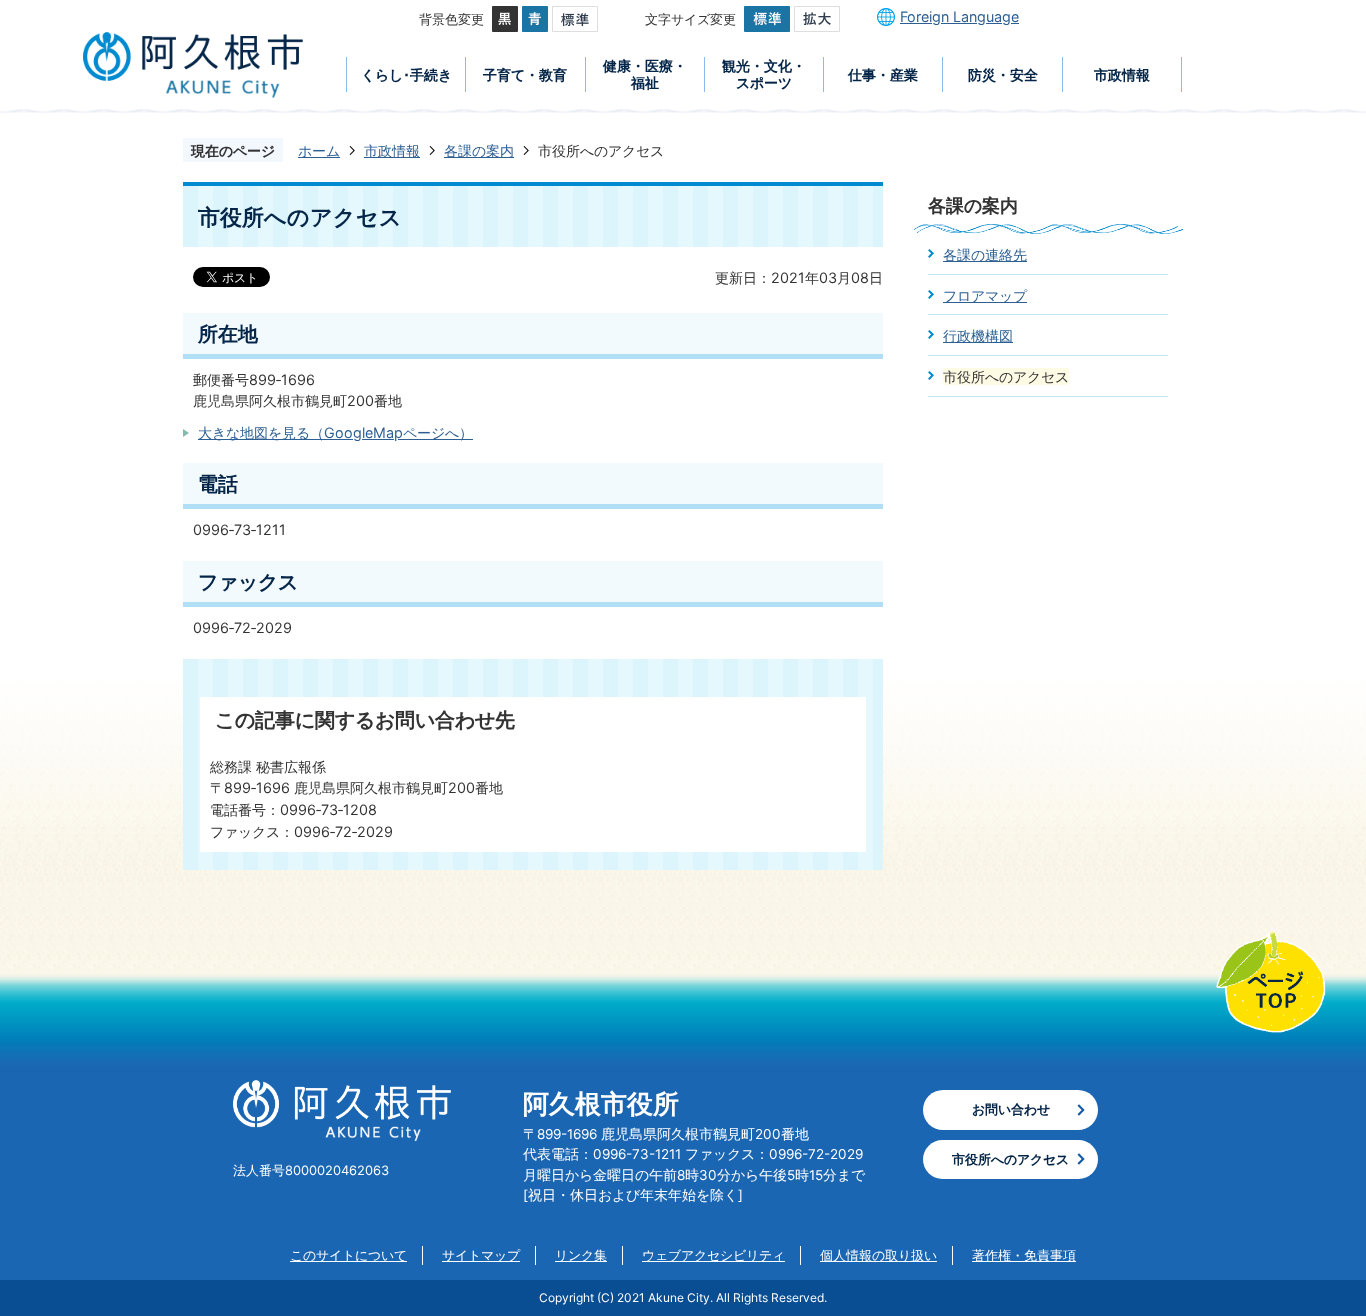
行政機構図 (978, 335)
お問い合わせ (1011, 1109)
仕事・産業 (883, 74)
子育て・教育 (525, 74)
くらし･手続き (406, 74)
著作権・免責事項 (1024, 1255)
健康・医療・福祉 (645, 74)
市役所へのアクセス (1010, 1159)
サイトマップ (481, 1255)
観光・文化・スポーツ (764, 74)
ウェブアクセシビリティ (713, 1255)
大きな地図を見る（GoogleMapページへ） (335, 432)
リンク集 (581, 1255)
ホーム (319, 150)
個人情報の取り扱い (878, 1255)
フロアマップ (985, 295)
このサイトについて (348, 1255)
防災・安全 (1003, 74)
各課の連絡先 (985, 254)
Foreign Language (959, 16)
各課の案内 (479, 150)
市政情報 (1122, 74)
